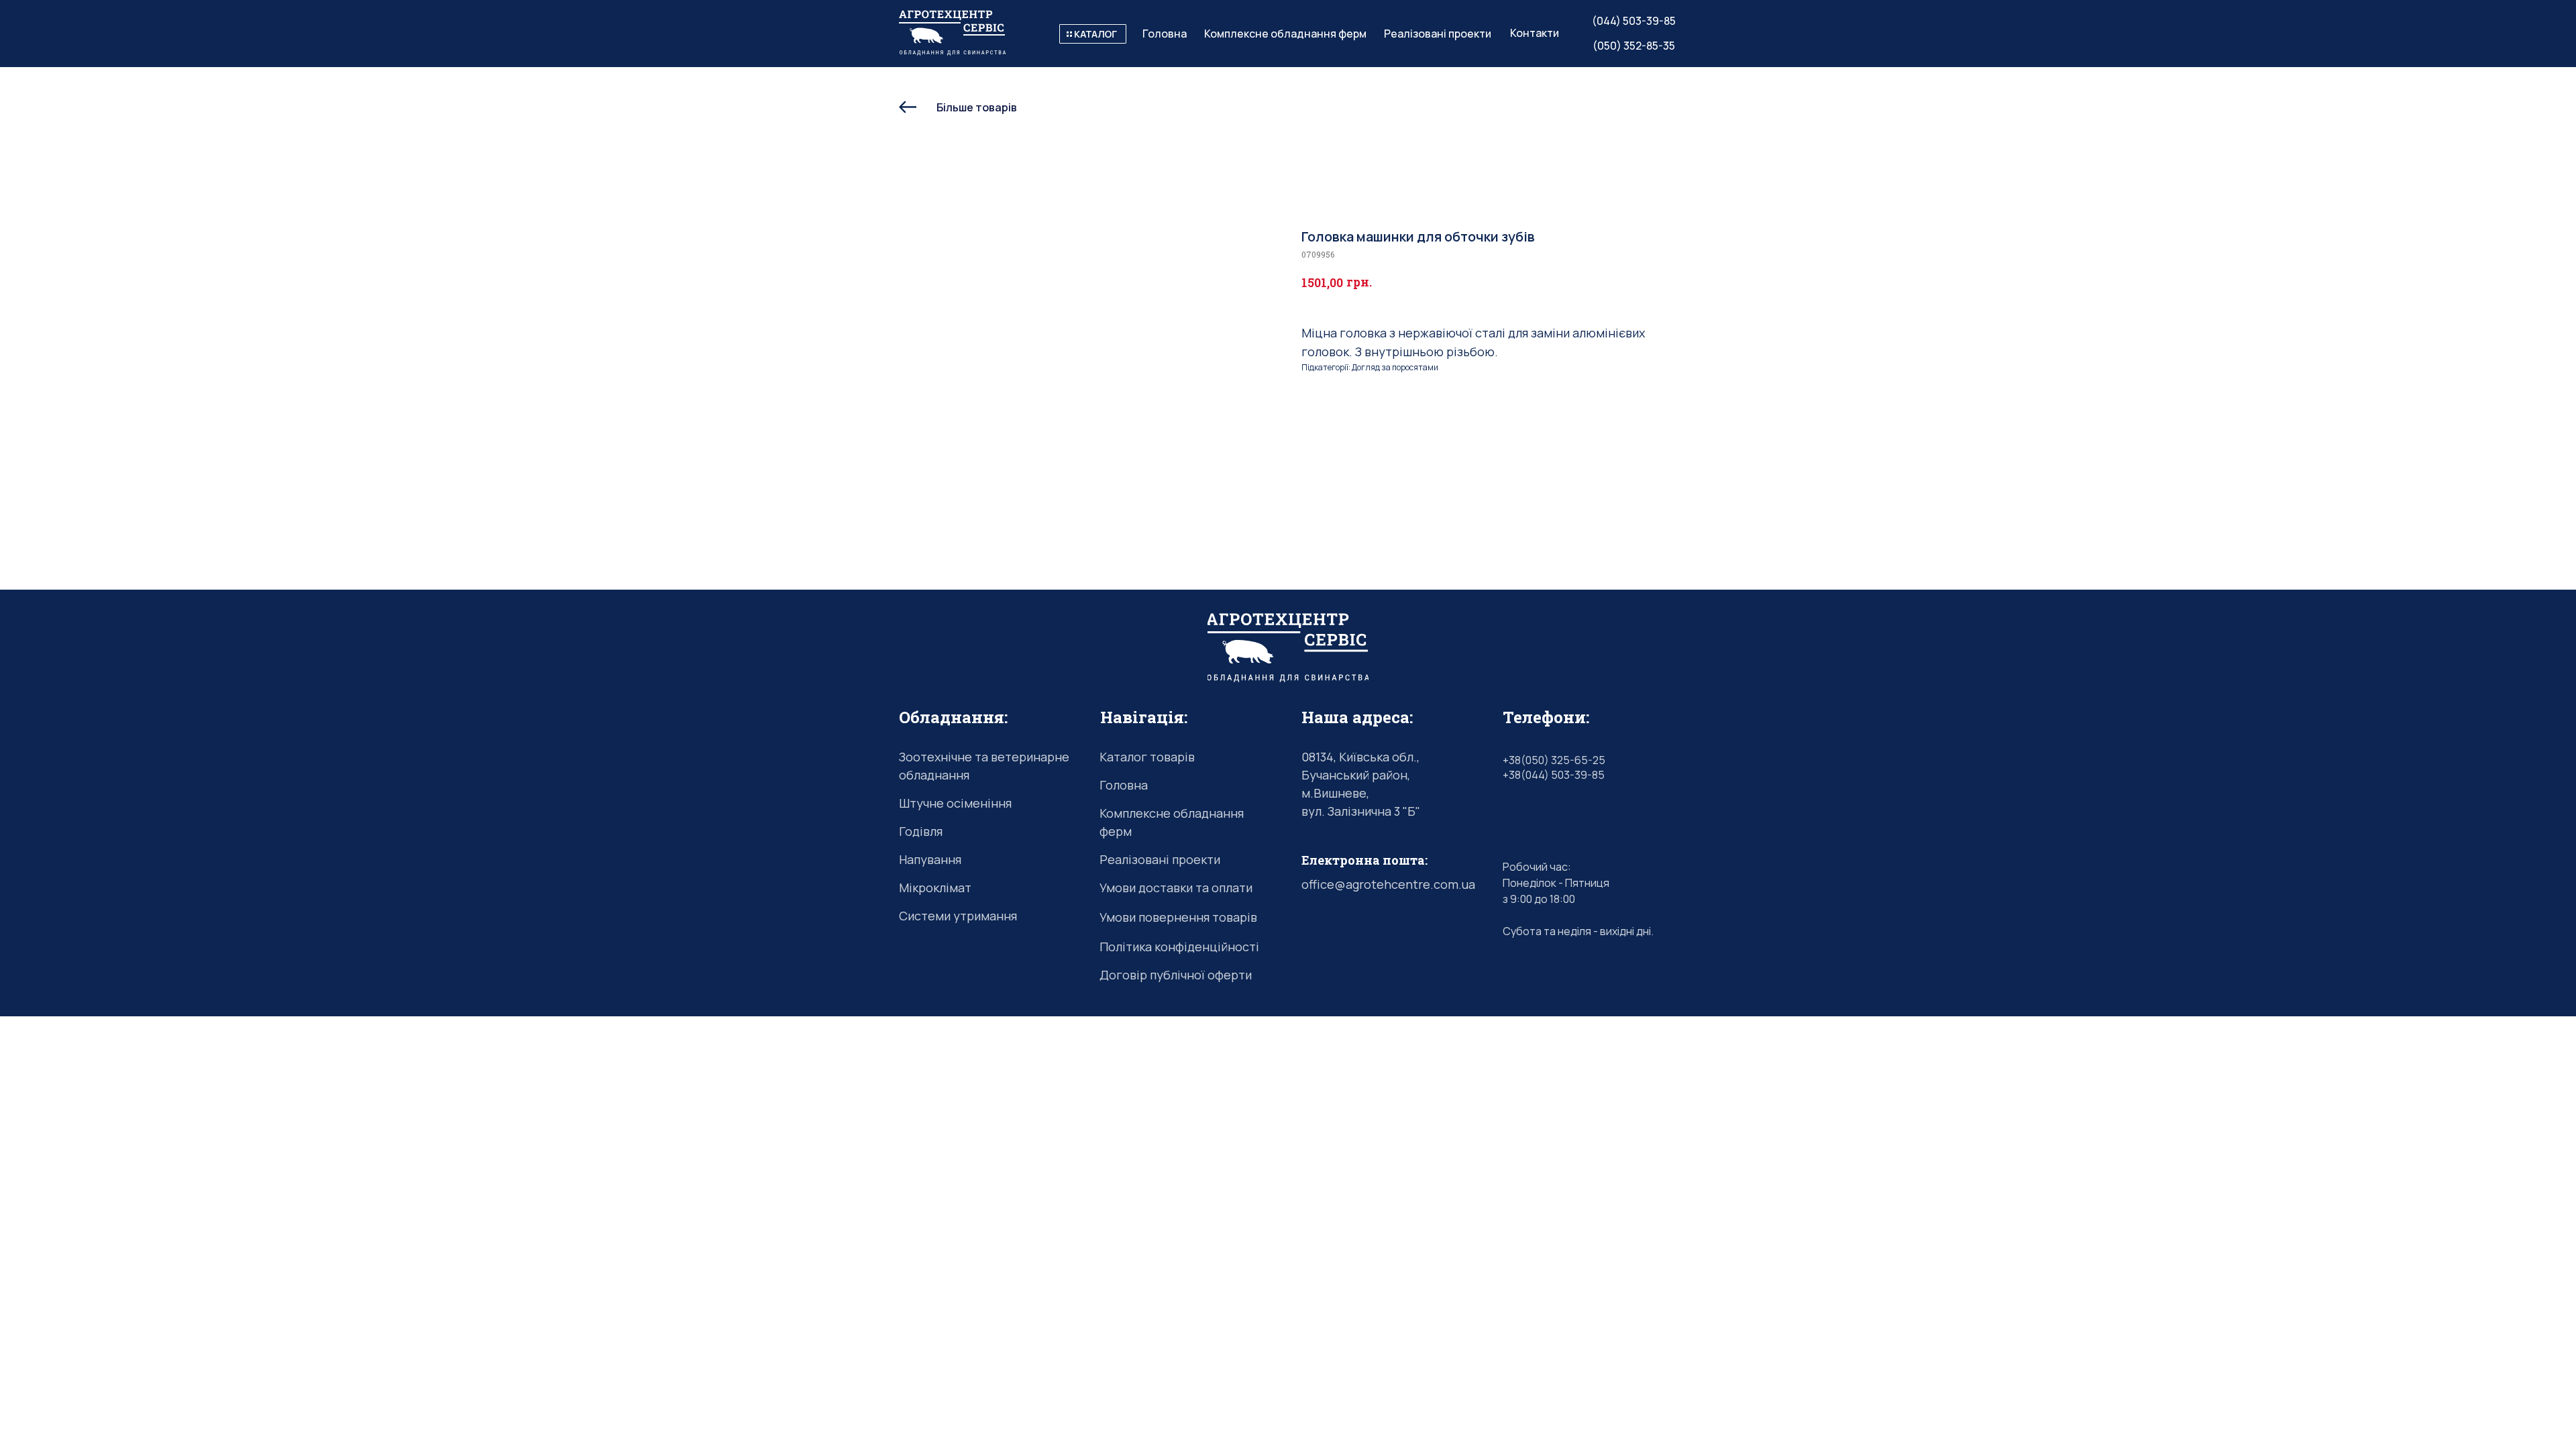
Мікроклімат (935, 888)
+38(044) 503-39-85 (1554, 775)
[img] (1093, 34)
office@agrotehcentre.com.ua (1388, 884)
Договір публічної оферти (1176, 975)
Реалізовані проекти (1160, 859)
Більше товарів (977, 107)
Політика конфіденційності (1179, 947)
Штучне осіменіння (955, 803)
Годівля (921, 831)
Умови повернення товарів (1178, 917)
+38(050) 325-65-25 (1554, 760)
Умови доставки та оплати (1176, 888)
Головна (1124, 785)
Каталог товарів (1147, 757)
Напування (930, 859)
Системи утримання (958, 916)
